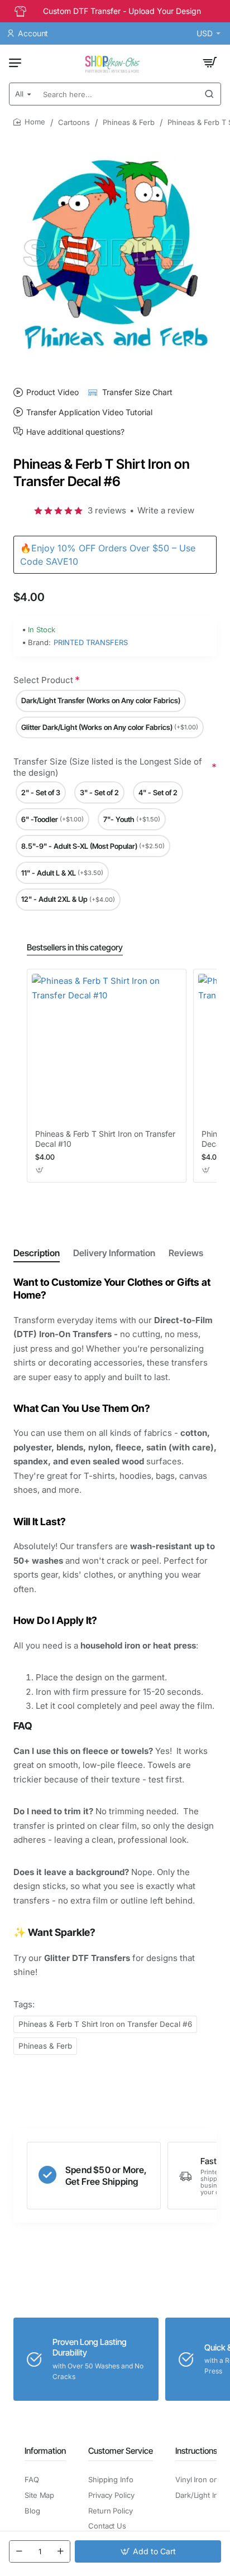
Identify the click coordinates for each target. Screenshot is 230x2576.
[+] (60, 2551)
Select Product (43, 680)
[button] (148, 2551)
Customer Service (121, 2451)
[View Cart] (210, 63)
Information (45, 2451)
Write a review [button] (166, 510)
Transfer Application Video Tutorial (89, 412)
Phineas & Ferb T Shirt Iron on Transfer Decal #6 (105, 2024)
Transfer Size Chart (137, 392)
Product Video (52, 392)
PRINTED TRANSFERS (91, 642)
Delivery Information (114, 1253)
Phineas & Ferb (129, 122)
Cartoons (74, 122)
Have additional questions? (75, 431)
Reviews (186, 1253)
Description (37, 1253)
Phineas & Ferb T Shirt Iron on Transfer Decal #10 (105, 1139)
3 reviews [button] (107, 510)
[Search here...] (209, 94)
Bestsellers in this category (75, 947)
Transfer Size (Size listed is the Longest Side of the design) (108, 767)
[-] (19, 2551)
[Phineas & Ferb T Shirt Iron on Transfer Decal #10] (107, 1049)
